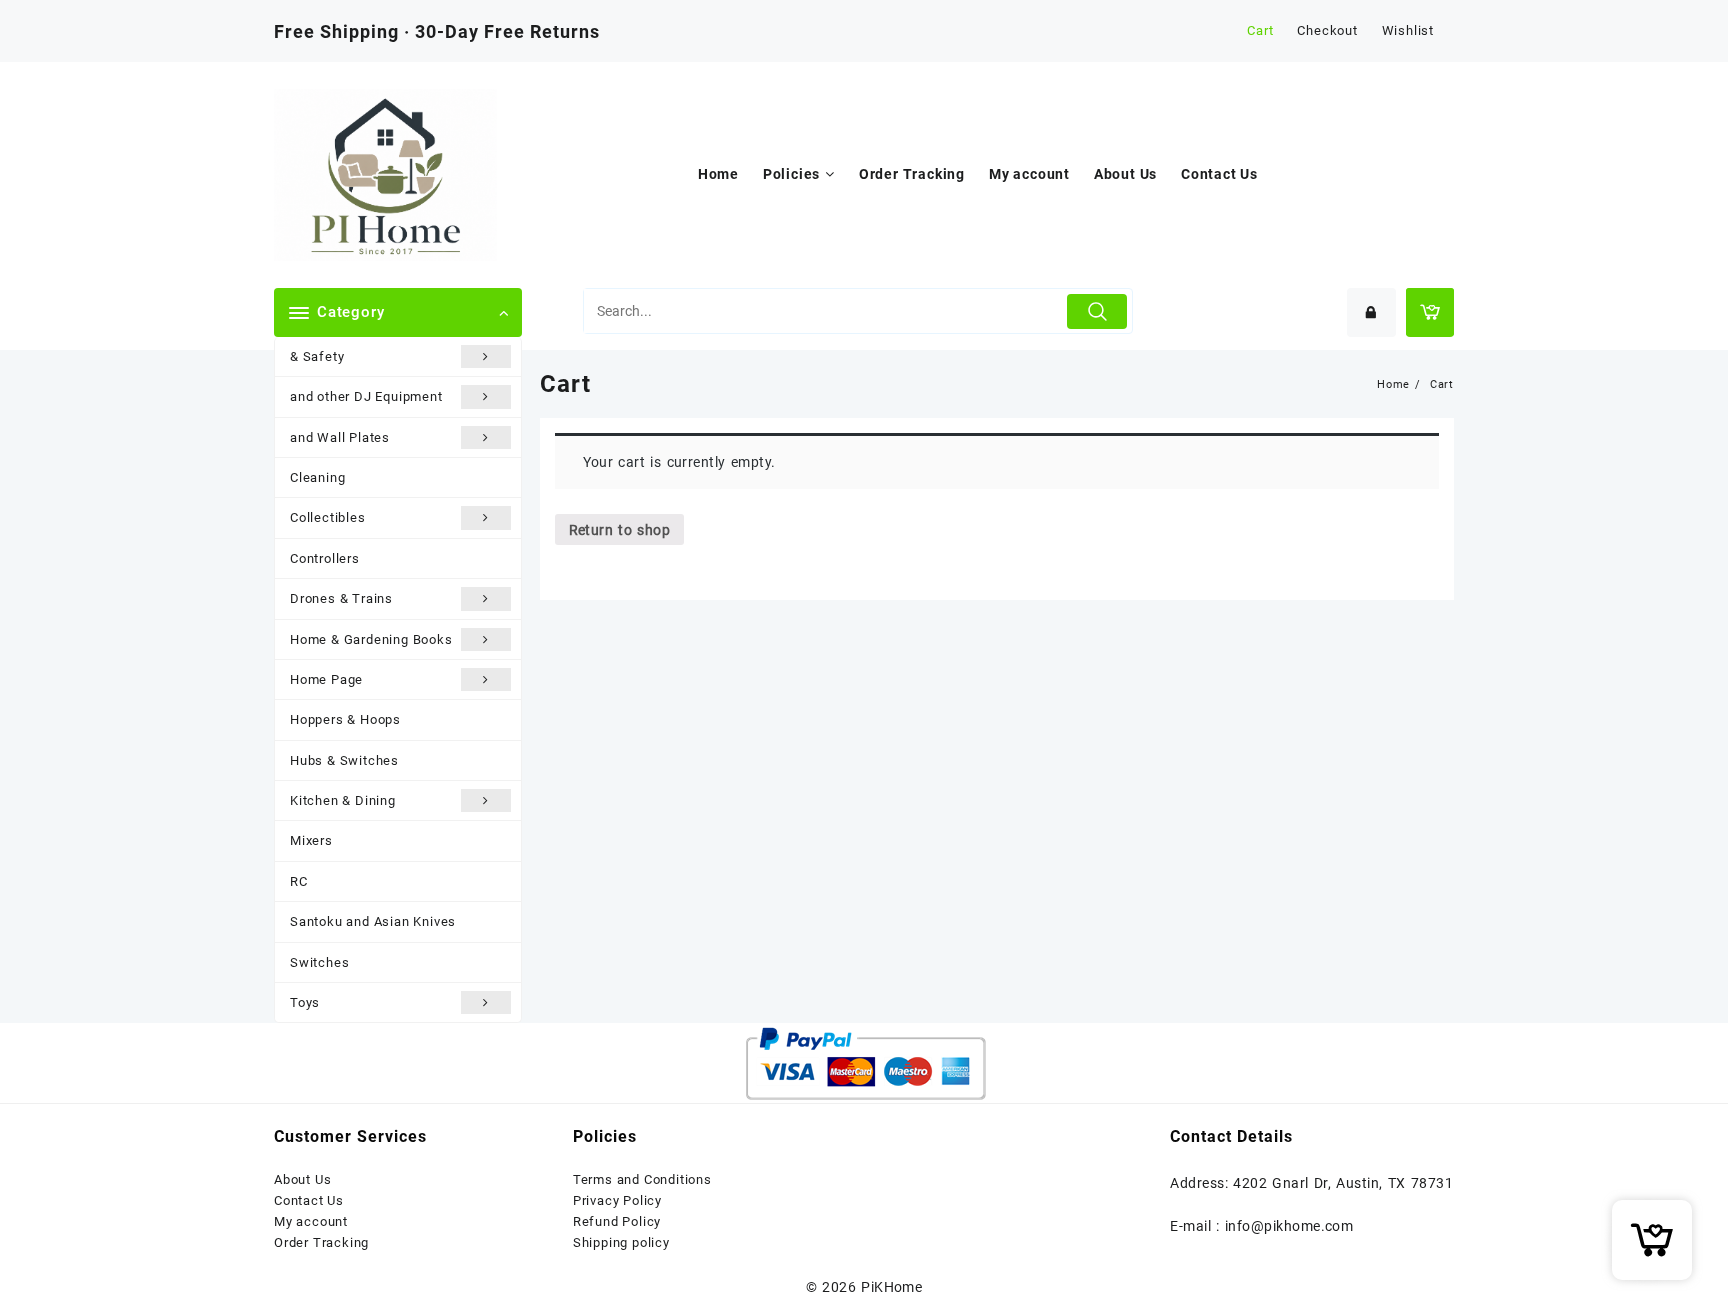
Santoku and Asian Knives (373, 921)
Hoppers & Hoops (345, 719)
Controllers (325, 558)
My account (311, 1221)
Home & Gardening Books (371, 639)
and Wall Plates (340, 437)
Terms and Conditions (642, 1179)
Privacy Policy (617, 1200)
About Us (302, 1179)
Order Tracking (321, 1242)
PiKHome (891, 1287)
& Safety (317, 356)
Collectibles (328, 517)
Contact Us (309, 1200)
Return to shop (620, 530)
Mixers (311, 840)
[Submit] (1097, 311)
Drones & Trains (341, 598)
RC (299, 881)
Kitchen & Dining (343, 800)
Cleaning (317, 477)
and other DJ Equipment (366, 396)
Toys (305, 1002)
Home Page (326, 679)
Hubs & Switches (344, 760)
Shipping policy (621, 1242)
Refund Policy (617, 1221)
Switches (319, 962)
